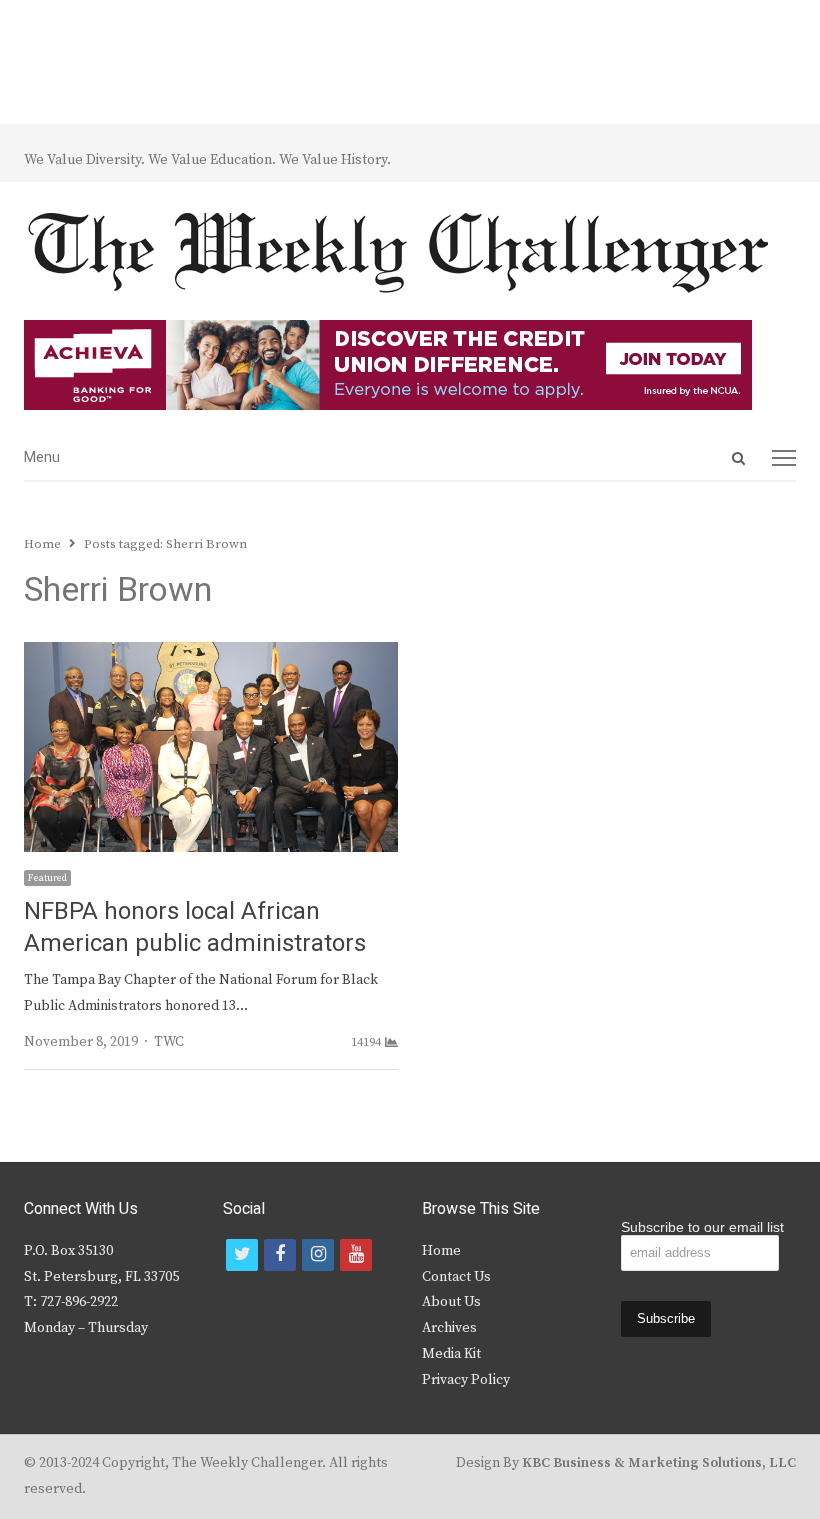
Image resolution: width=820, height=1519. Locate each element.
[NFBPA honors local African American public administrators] (211, 654)
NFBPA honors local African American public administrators (195, 927)
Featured (47, 878)
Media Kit (451, 1354)
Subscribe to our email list (702, 1227)
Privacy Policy (466, 1380)
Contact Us (456, 1277)
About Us (451, 1302)
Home (441, 1251)
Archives (449, 1328)
